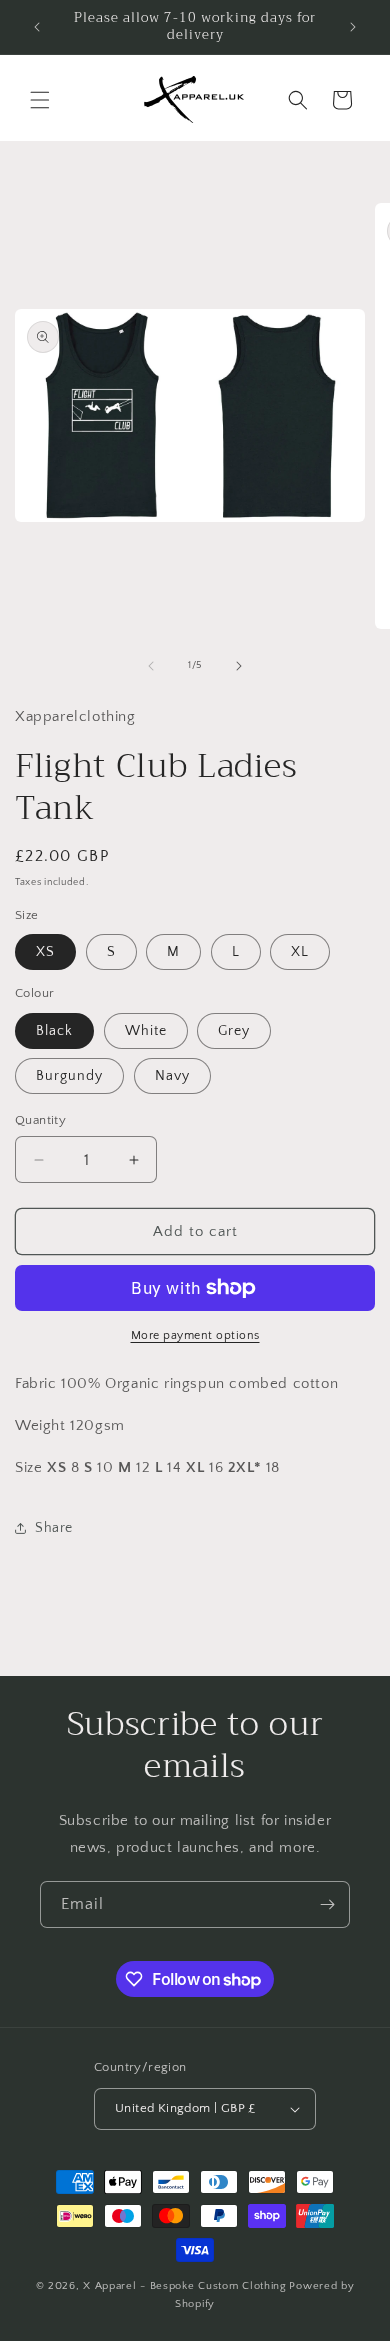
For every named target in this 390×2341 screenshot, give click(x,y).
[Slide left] (151, 666)
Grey (234, 1031)
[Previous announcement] (37, 27)
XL (300, 952)
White (146, 1031)
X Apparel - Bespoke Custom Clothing (185, 2286)
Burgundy (69, 1076)
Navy (172, 1076)
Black (54, 1031)
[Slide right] (239, 666)
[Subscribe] (327, 1904)
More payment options (195, 1335)
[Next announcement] (353, 27)
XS (45, 952)
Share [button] (54, 1528)
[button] (40, 100)
